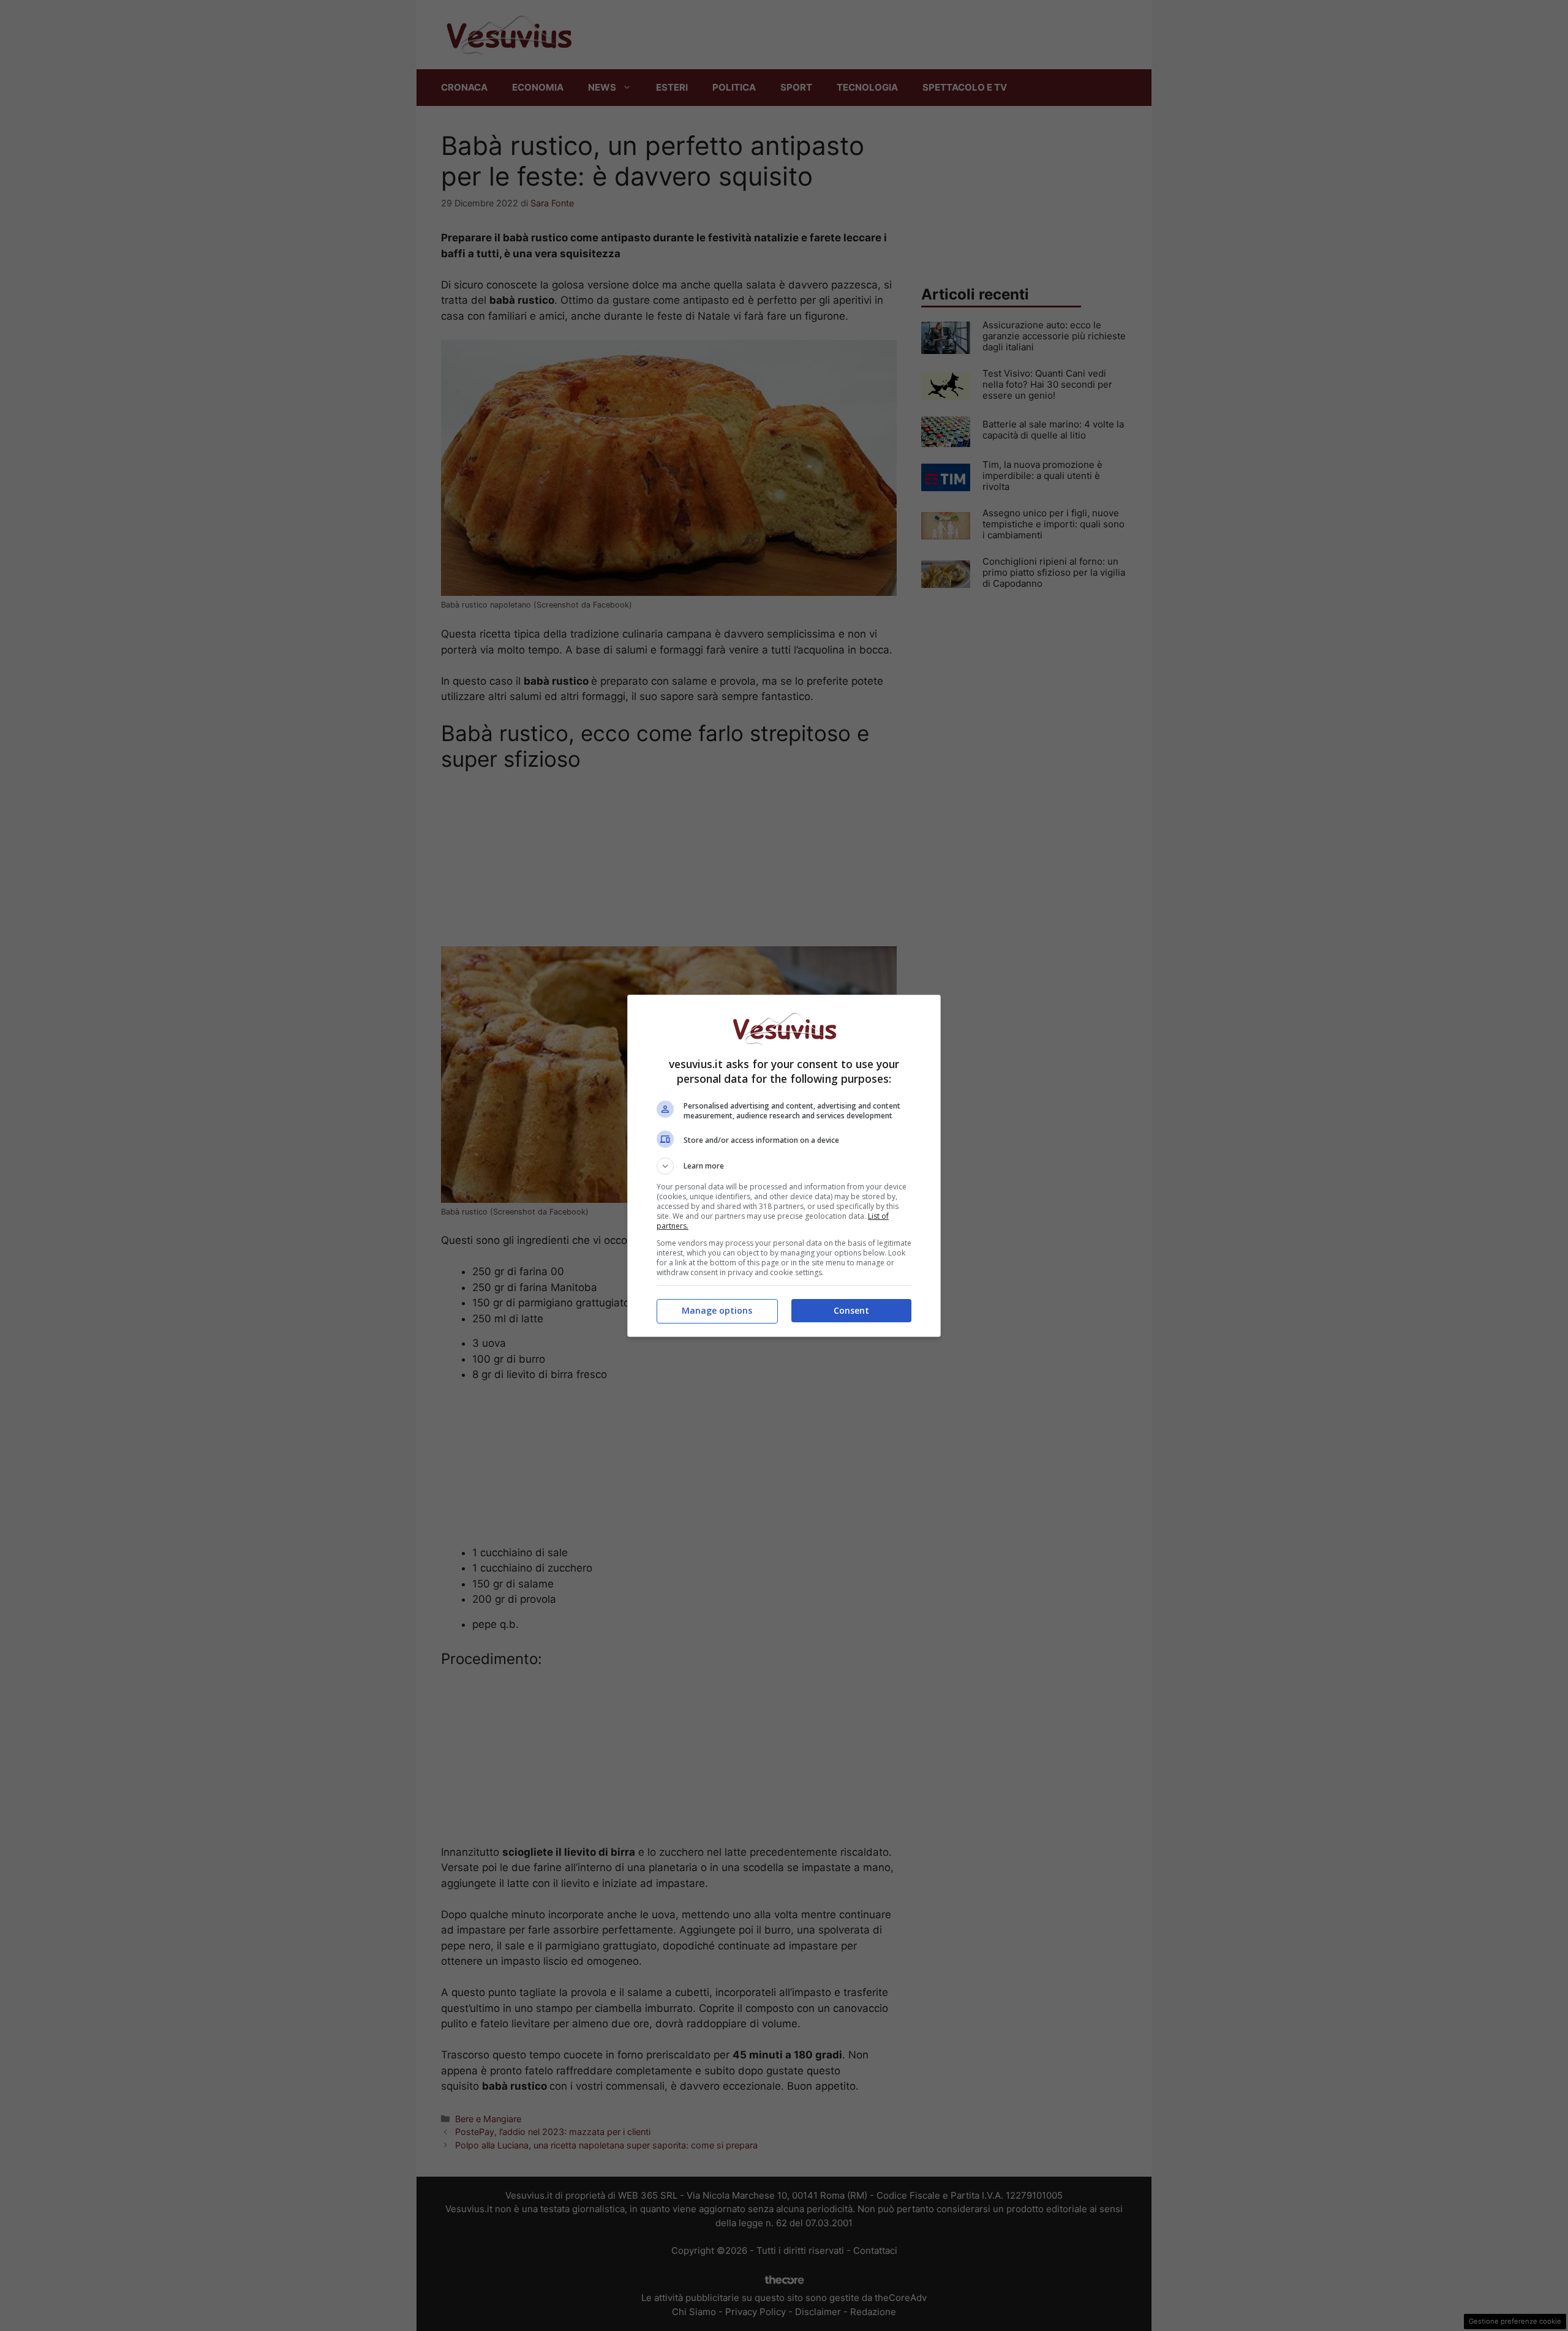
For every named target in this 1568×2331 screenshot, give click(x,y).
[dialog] (784, 1166)
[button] (784, 1166)
